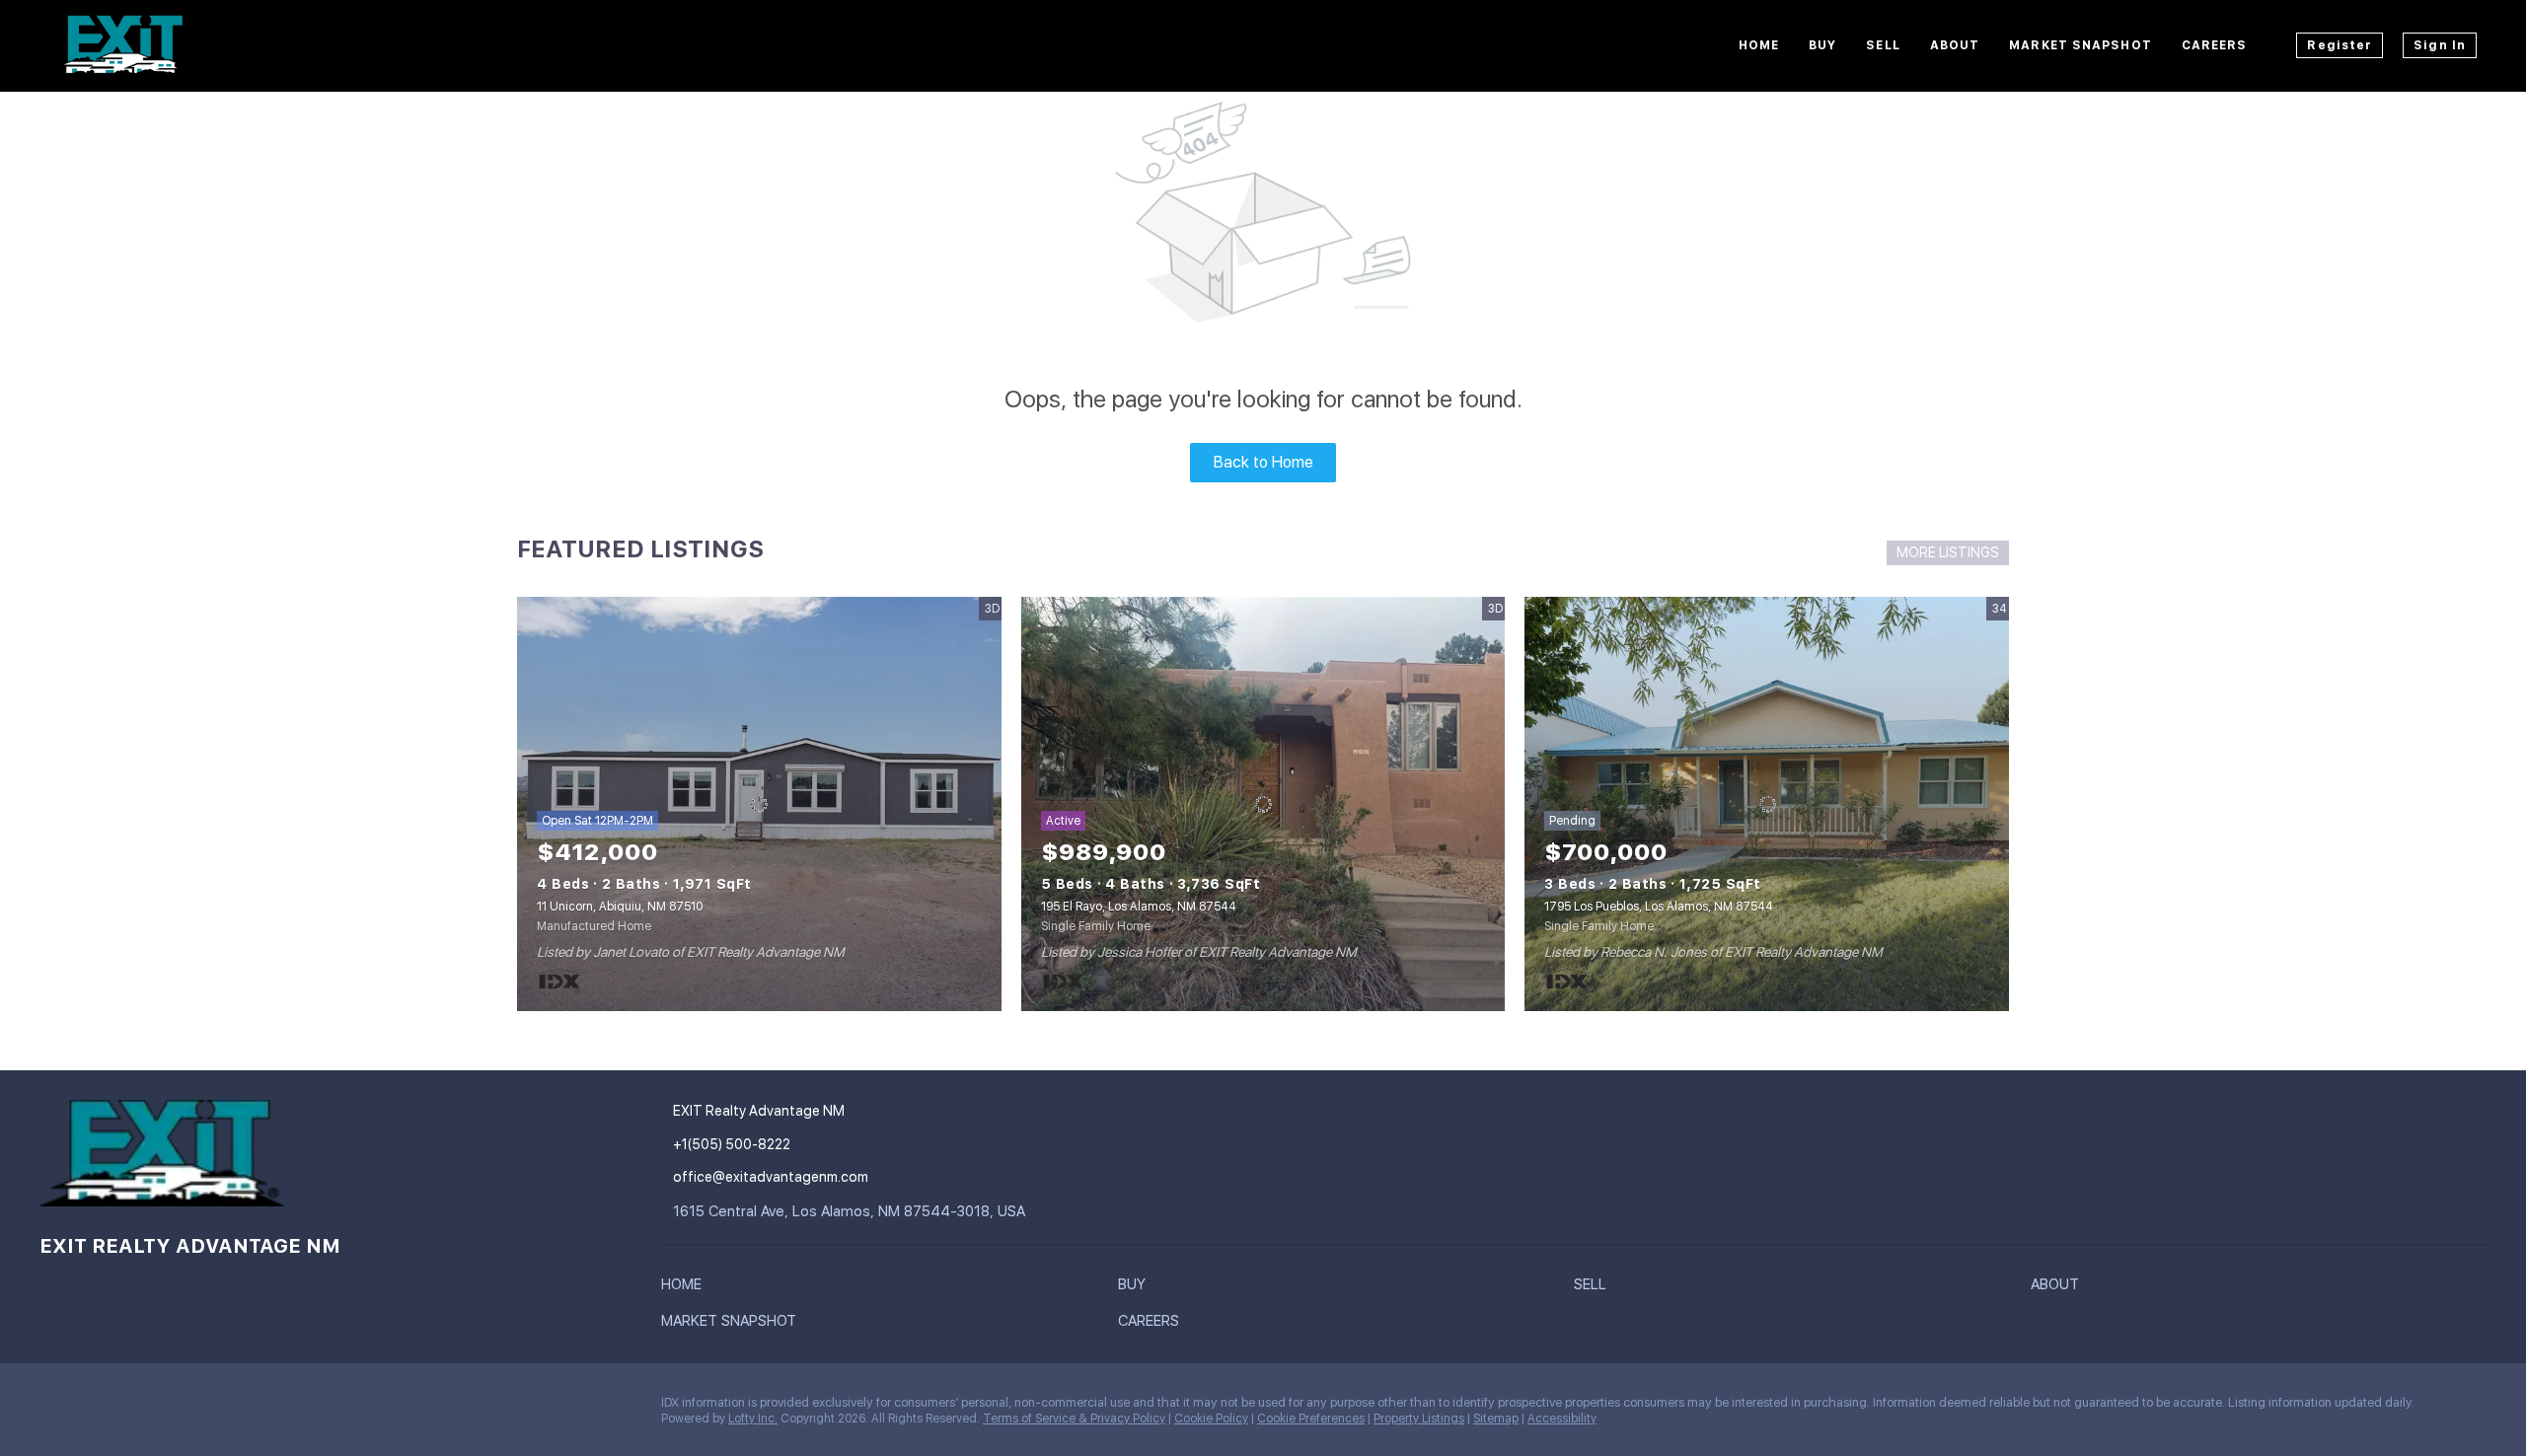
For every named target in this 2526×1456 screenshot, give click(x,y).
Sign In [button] (2440, 45)
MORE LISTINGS (1948, 552)
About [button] (1955, 45)
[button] (686, 1288)
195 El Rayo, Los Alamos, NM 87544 (1139, 907)
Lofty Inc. (753, 1419)
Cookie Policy (1211, 1419)
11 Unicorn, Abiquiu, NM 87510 (620, 907)
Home (1759, 45)
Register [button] (2340, 45)
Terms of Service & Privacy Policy (1074, 1419)
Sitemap (1496, 1419)
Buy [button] (1822, 45)
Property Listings (1419, 1419)
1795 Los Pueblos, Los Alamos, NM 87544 (1659, 907)
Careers (2215, 45)
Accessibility (1562, 1419)
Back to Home (1263, 462)
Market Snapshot (2080, 45)
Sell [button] (1883, 45)
